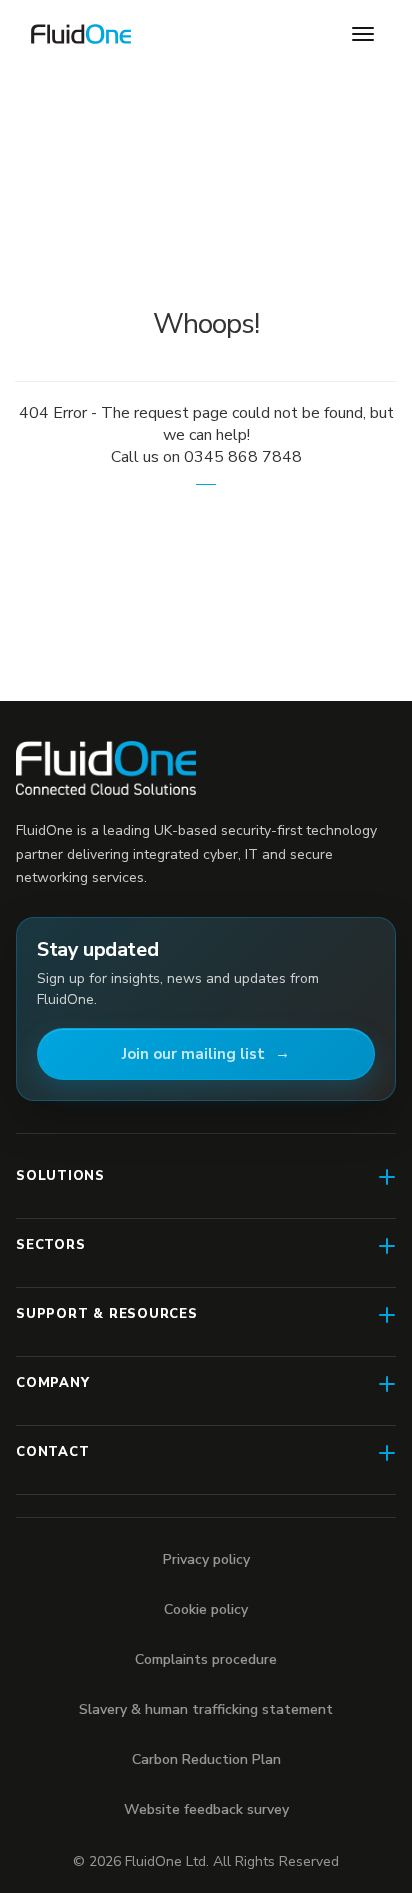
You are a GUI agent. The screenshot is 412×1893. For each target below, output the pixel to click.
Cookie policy (206, 1609)
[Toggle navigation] (363, 34)
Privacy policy (206, 1559)
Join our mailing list (193, 1054)
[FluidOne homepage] (106, 768)
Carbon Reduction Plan (206, 1759)
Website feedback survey (206, 1809)
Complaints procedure (206, 1659)
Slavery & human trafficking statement (206, 1709)
